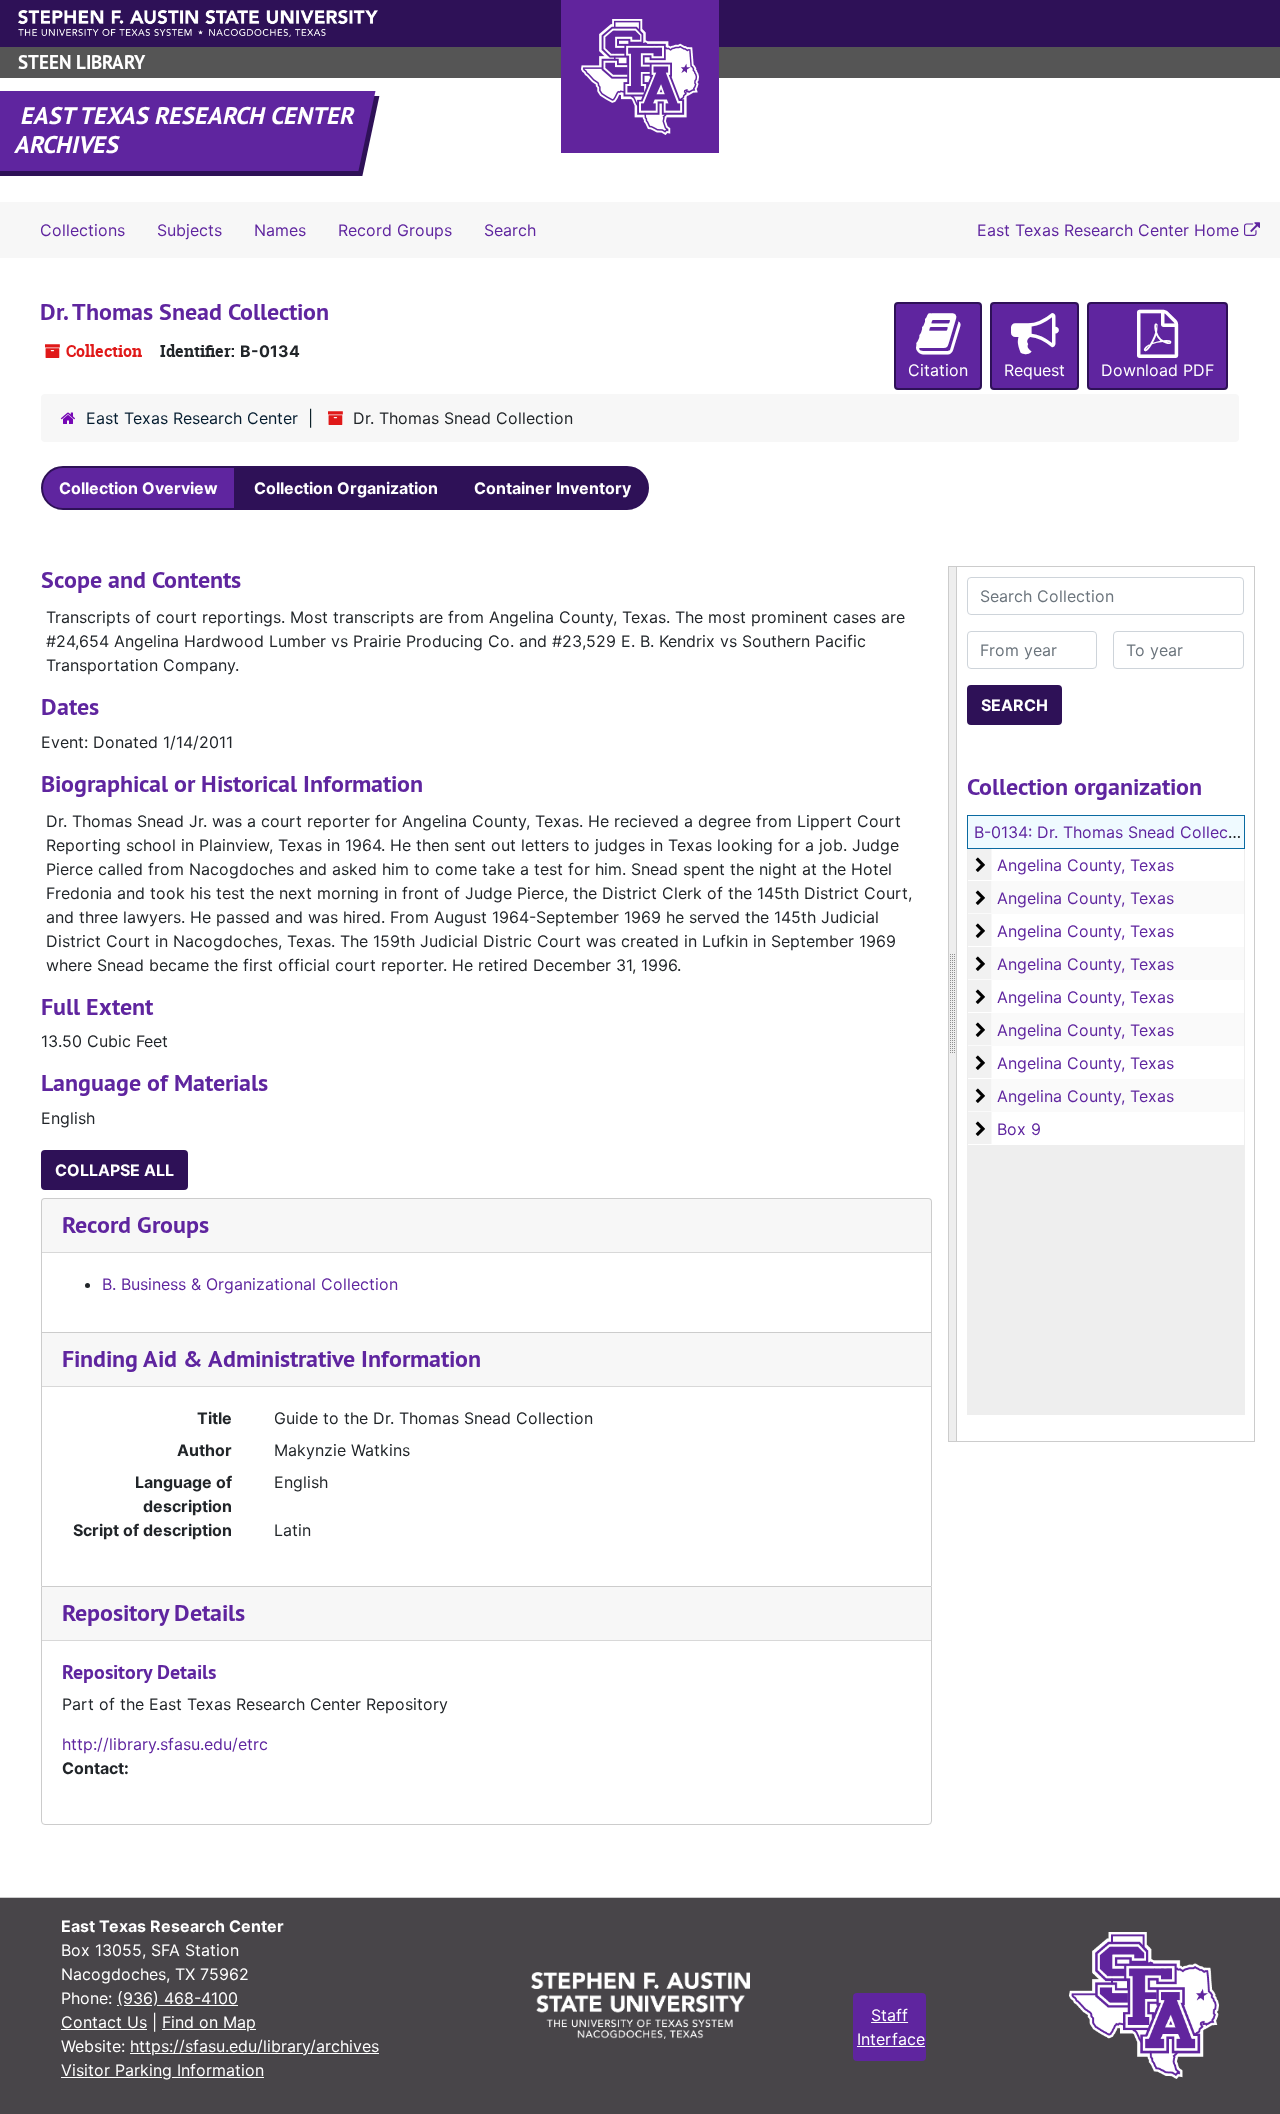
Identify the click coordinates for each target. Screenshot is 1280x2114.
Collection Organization (346, 488)
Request (1034, 370)
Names (280, 230)
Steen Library (81, 62)
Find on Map (209, 2022)
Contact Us (104, 2022)
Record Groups (395, 230)
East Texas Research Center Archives (186, 130)
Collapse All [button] (114, 1170)
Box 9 (1019, 1129)
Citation (938, 370)
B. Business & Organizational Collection (250, 1284)
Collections (82, 230)
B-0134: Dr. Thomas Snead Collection (1115, 832)
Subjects (189, 230)
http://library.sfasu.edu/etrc (165, 1744)
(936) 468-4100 (177, 1998)
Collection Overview (138, 488)
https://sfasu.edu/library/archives (254, 2046)
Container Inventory (552, 488)
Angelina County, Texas (1085, 865)
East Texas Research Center (192, 418)
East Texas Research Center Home (1110, 230)
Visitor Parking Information (162, 2070)
